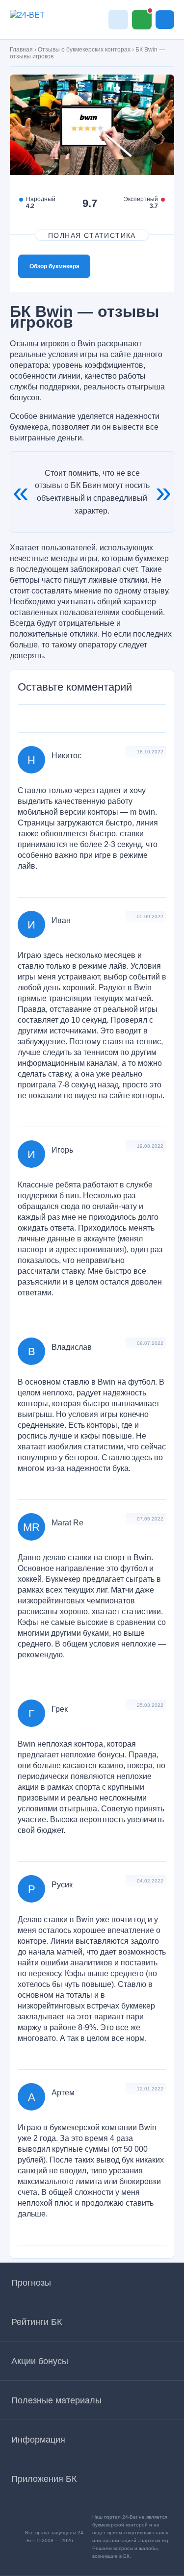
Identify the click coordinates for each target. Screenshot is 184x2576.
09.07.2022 (150, 1343)
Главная (21, 50)
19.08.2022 (150, 1146)
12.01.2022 (150, 2089)
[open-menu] (165, 20)
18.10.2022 (150, 752)
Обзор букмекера (54, 266)
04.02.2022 (150, 1881)
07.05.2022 (150, 1519)
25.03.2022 (150, 1705)
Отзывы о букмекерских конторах (84, 50)
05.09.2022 (150, 916)
